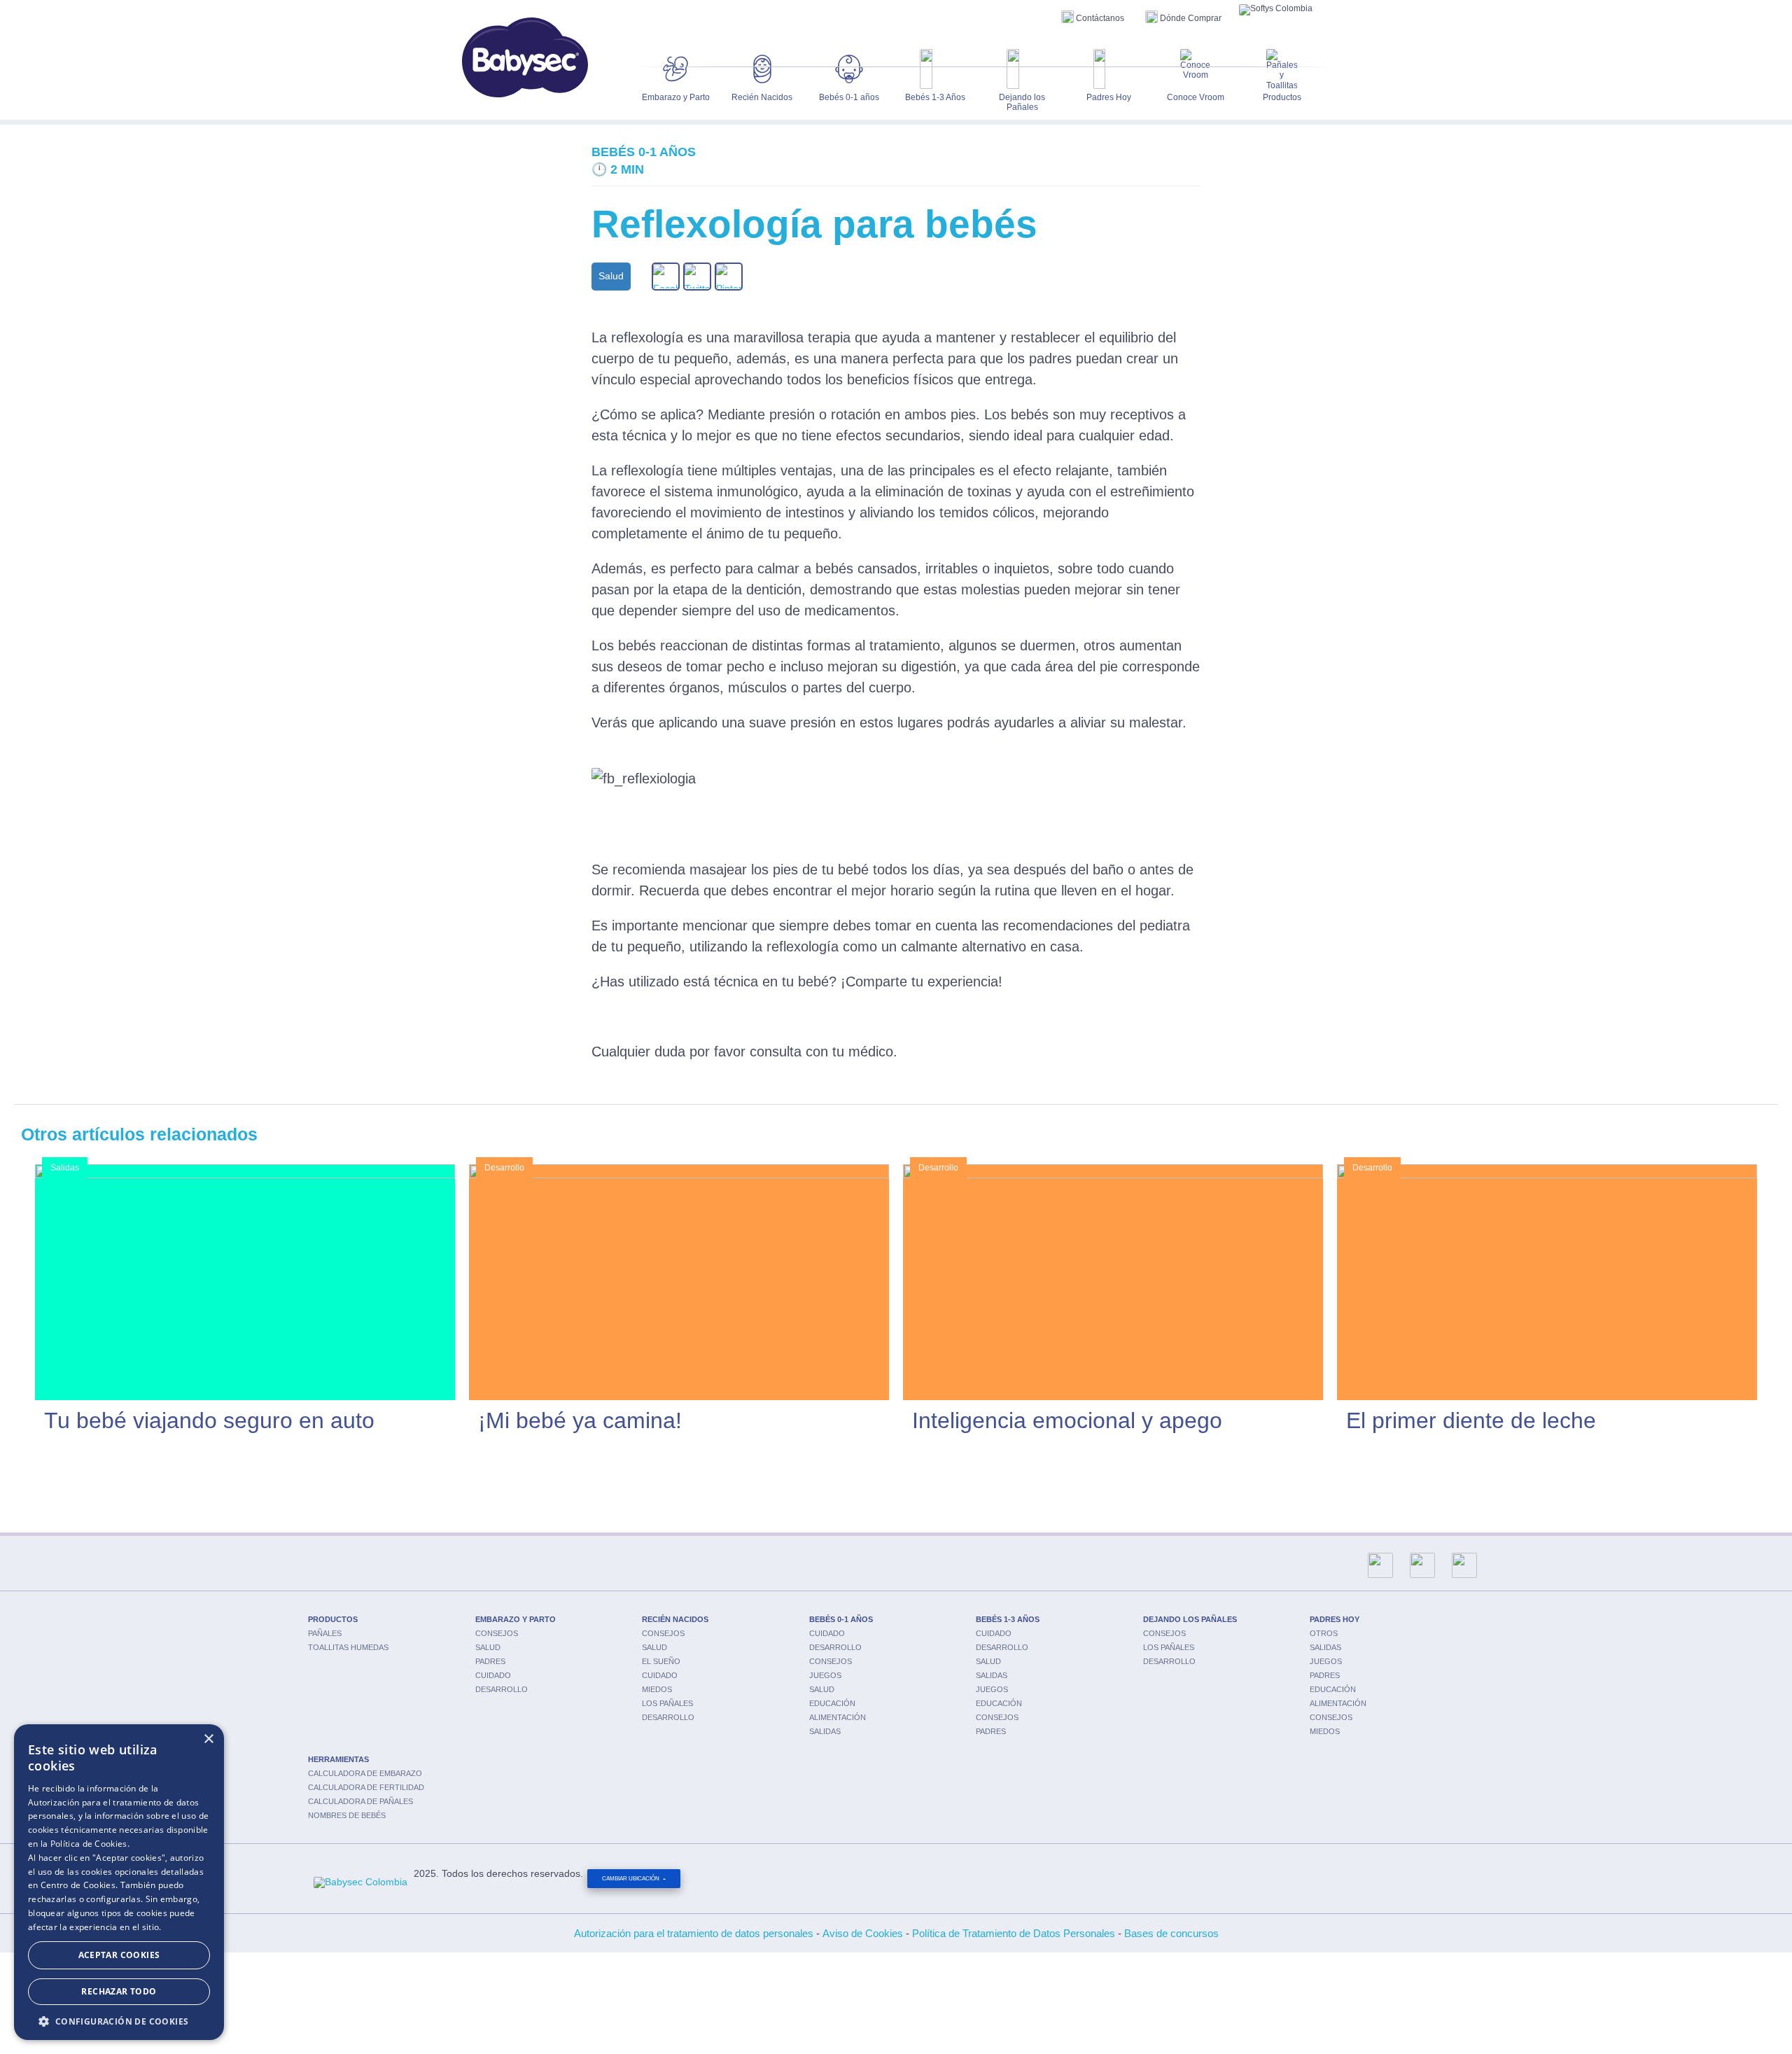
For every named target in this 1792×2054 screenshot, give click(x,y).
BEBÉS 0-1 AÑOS (841, 1619)
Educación (832, 1703)
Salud (488, 1647)
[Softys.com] (1276, 10)
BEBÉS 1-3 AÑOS (1008, 1619)
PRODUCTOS (333, 1619)
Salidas (825, 1731)
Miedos (657, 1689)
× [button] (208, 1739)
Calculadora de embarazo (365, 1773)
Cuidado (493, 1675)
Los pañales (667, 1703)
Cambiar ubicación (631, 1879)
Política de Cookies (89, 1844)
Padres (490, 1661)
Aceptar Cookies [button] (119, 1955)
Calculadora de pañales (360, 1801)
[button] (119, 2020)
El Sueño (661, 1661)
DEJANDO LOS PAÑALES (1190, 1619)
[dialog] (119, 1882)
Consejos (497, 1633)
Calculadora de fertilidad (366, 1787)
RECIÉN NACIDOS (675, 1619)
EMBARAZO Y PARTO (516, 1619)
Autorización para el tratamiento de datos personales (694, 1933)
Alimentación (838, 1717)
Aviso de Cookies (863, 1933)
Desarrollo (502, 1689)
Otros (1324, 1633)
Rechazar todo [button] (119, 1991)
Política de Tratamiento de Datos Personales (1014, 1933)
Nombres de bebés (347, 1815)
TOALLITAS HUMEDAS (348, 1647)
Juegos (825, 1675)
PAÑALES (325, 1633)
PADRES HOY (1335, 1619)
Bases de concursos (1171, 1933)
